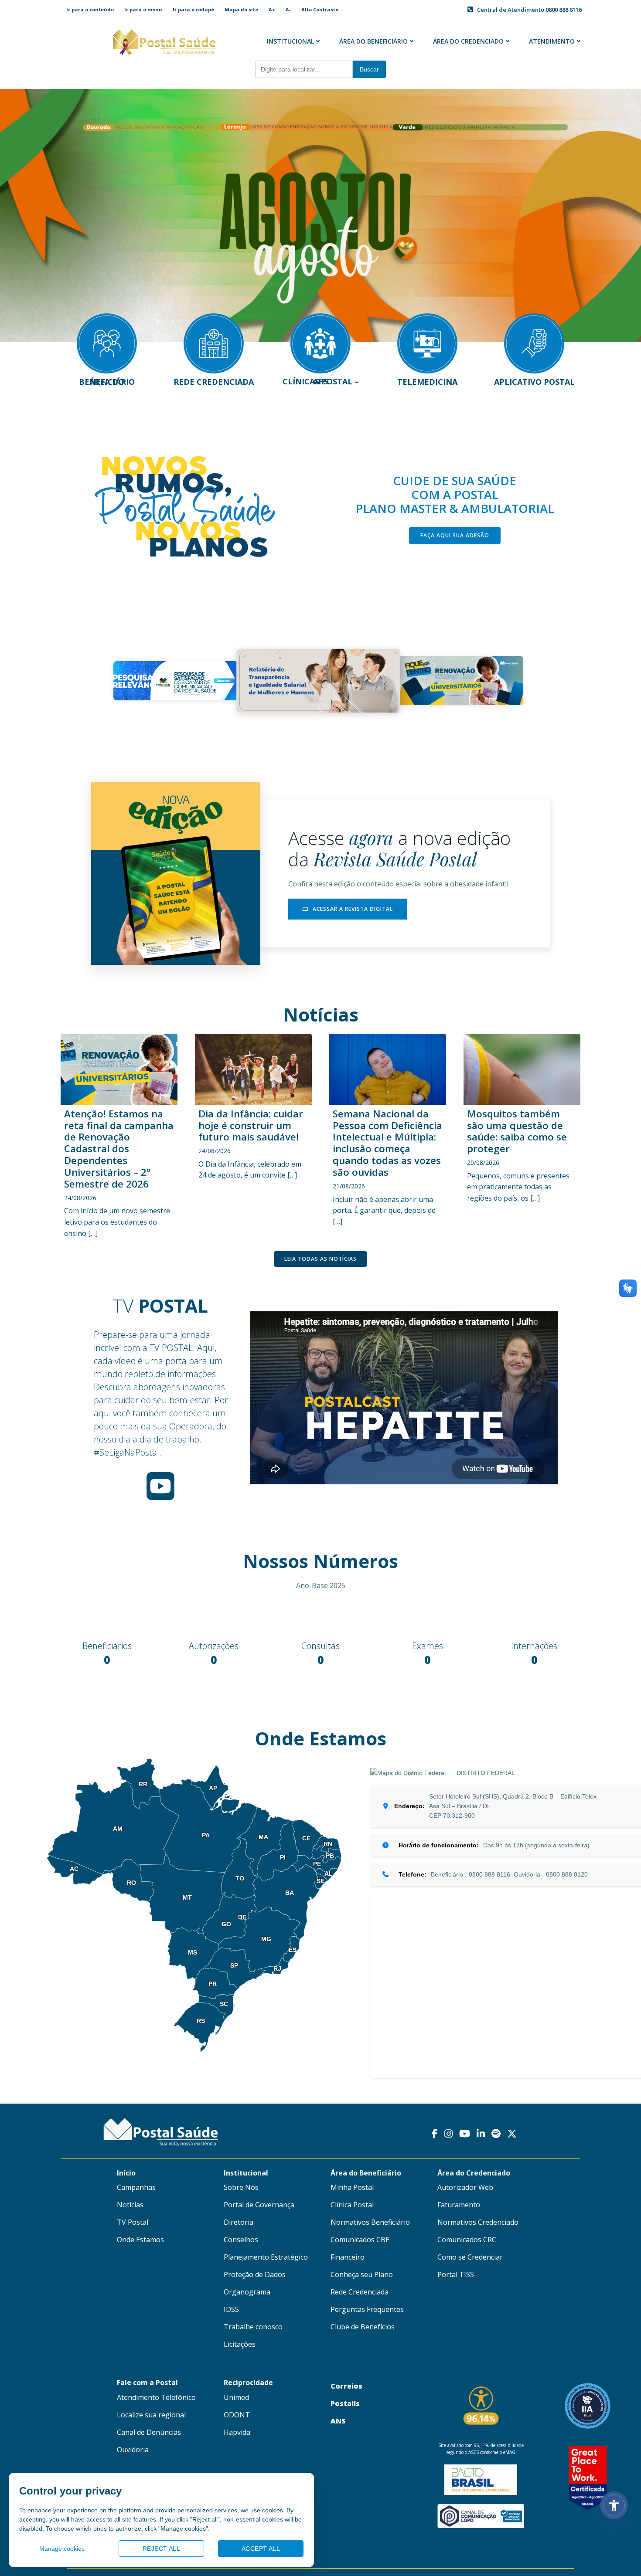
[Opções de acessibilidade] (614, 2505)
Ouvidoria (133, 2445)
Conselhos (241, 2235)
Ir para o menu (143, 9)
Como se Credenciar (470, 2253)
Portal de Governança (259, 2200)
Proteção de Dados (255, 2270)
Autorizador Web (465, 2183)
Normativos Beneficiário (370, 2218)
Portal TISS (456, 2270)
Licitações (240, 2340)
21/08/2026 (349, 1186)
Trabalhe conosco (253, 2322)
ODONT (237, 2410)
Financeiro (348, 2253)
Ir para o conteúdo (90, 9)
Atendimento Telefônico (156, 2393)
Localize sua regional (151, 2410)
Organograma (247, 2288)
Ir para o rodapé (193, 9)
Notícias (130, 2200)
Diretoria (239, 2218)
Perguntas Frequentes (367, 2305)
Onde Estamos (140, 2235)
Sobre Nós (241, 2183)
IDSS (231, 2305)
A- (288, 9)
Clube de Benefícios (363, 2322)
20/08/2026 (483, 1162)
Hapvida (237, 2427)
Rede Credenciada (360, 2288)
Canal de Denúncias (149, 2427)
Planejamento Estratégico (266, 2253)
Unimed (236, 2393)
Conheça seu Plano (362, 2270)
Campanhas (136, 2183)
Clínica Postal (352, 2200)
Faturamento (459, 2200)
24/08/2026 (80, 1198)
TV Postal (133, 2218)
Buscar (369, 69)
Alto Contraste (320, 9)
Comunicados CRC (467, 2235)
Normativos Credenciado (478, 2218)
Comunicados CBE (360, 2235)
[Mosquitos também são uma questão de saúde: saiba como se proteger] (522, 1068)
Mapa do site (241, 9)
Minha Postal (352, 2183)
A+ (272, 9)
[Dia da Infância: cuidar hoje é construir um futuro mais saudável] (253, 1068)
